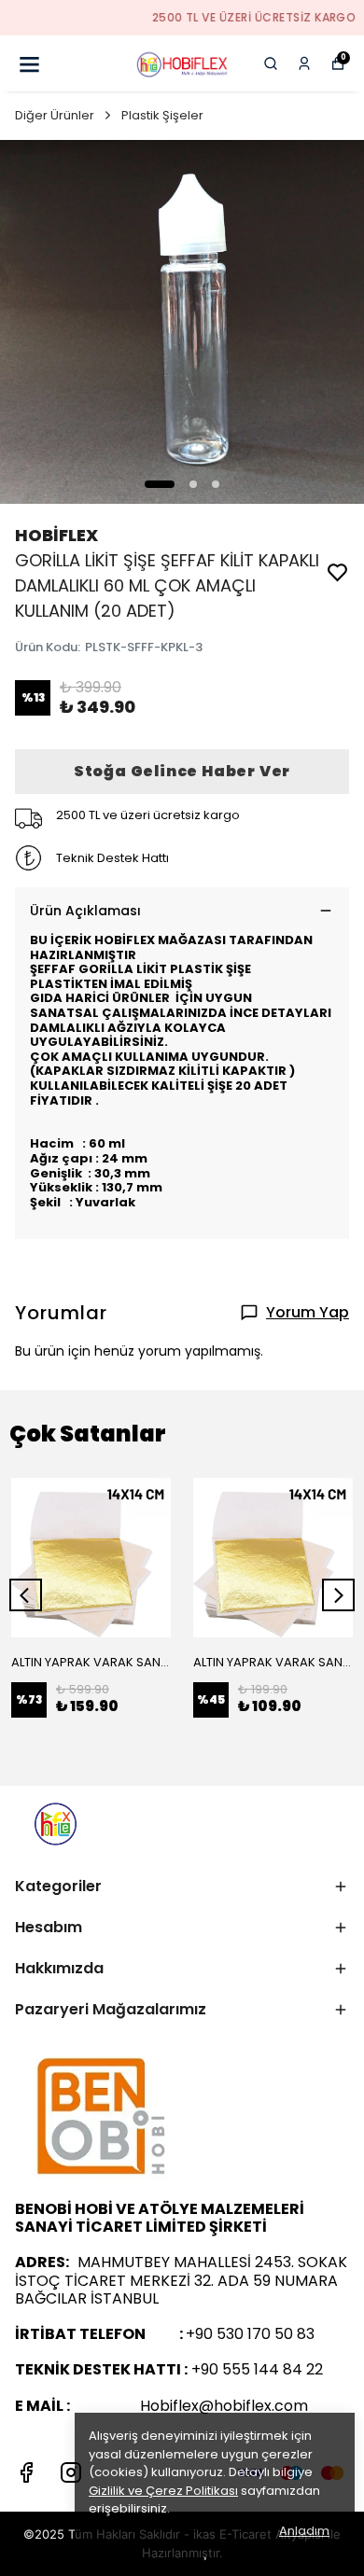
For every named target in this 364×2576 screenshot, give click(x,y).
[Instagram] (71, 2472)
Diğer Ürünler (55, 115)
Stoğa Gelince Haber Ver (182, 771)
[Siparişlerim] (304, 63)
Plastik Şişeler (162, 115)
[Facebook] (26, 2472)
